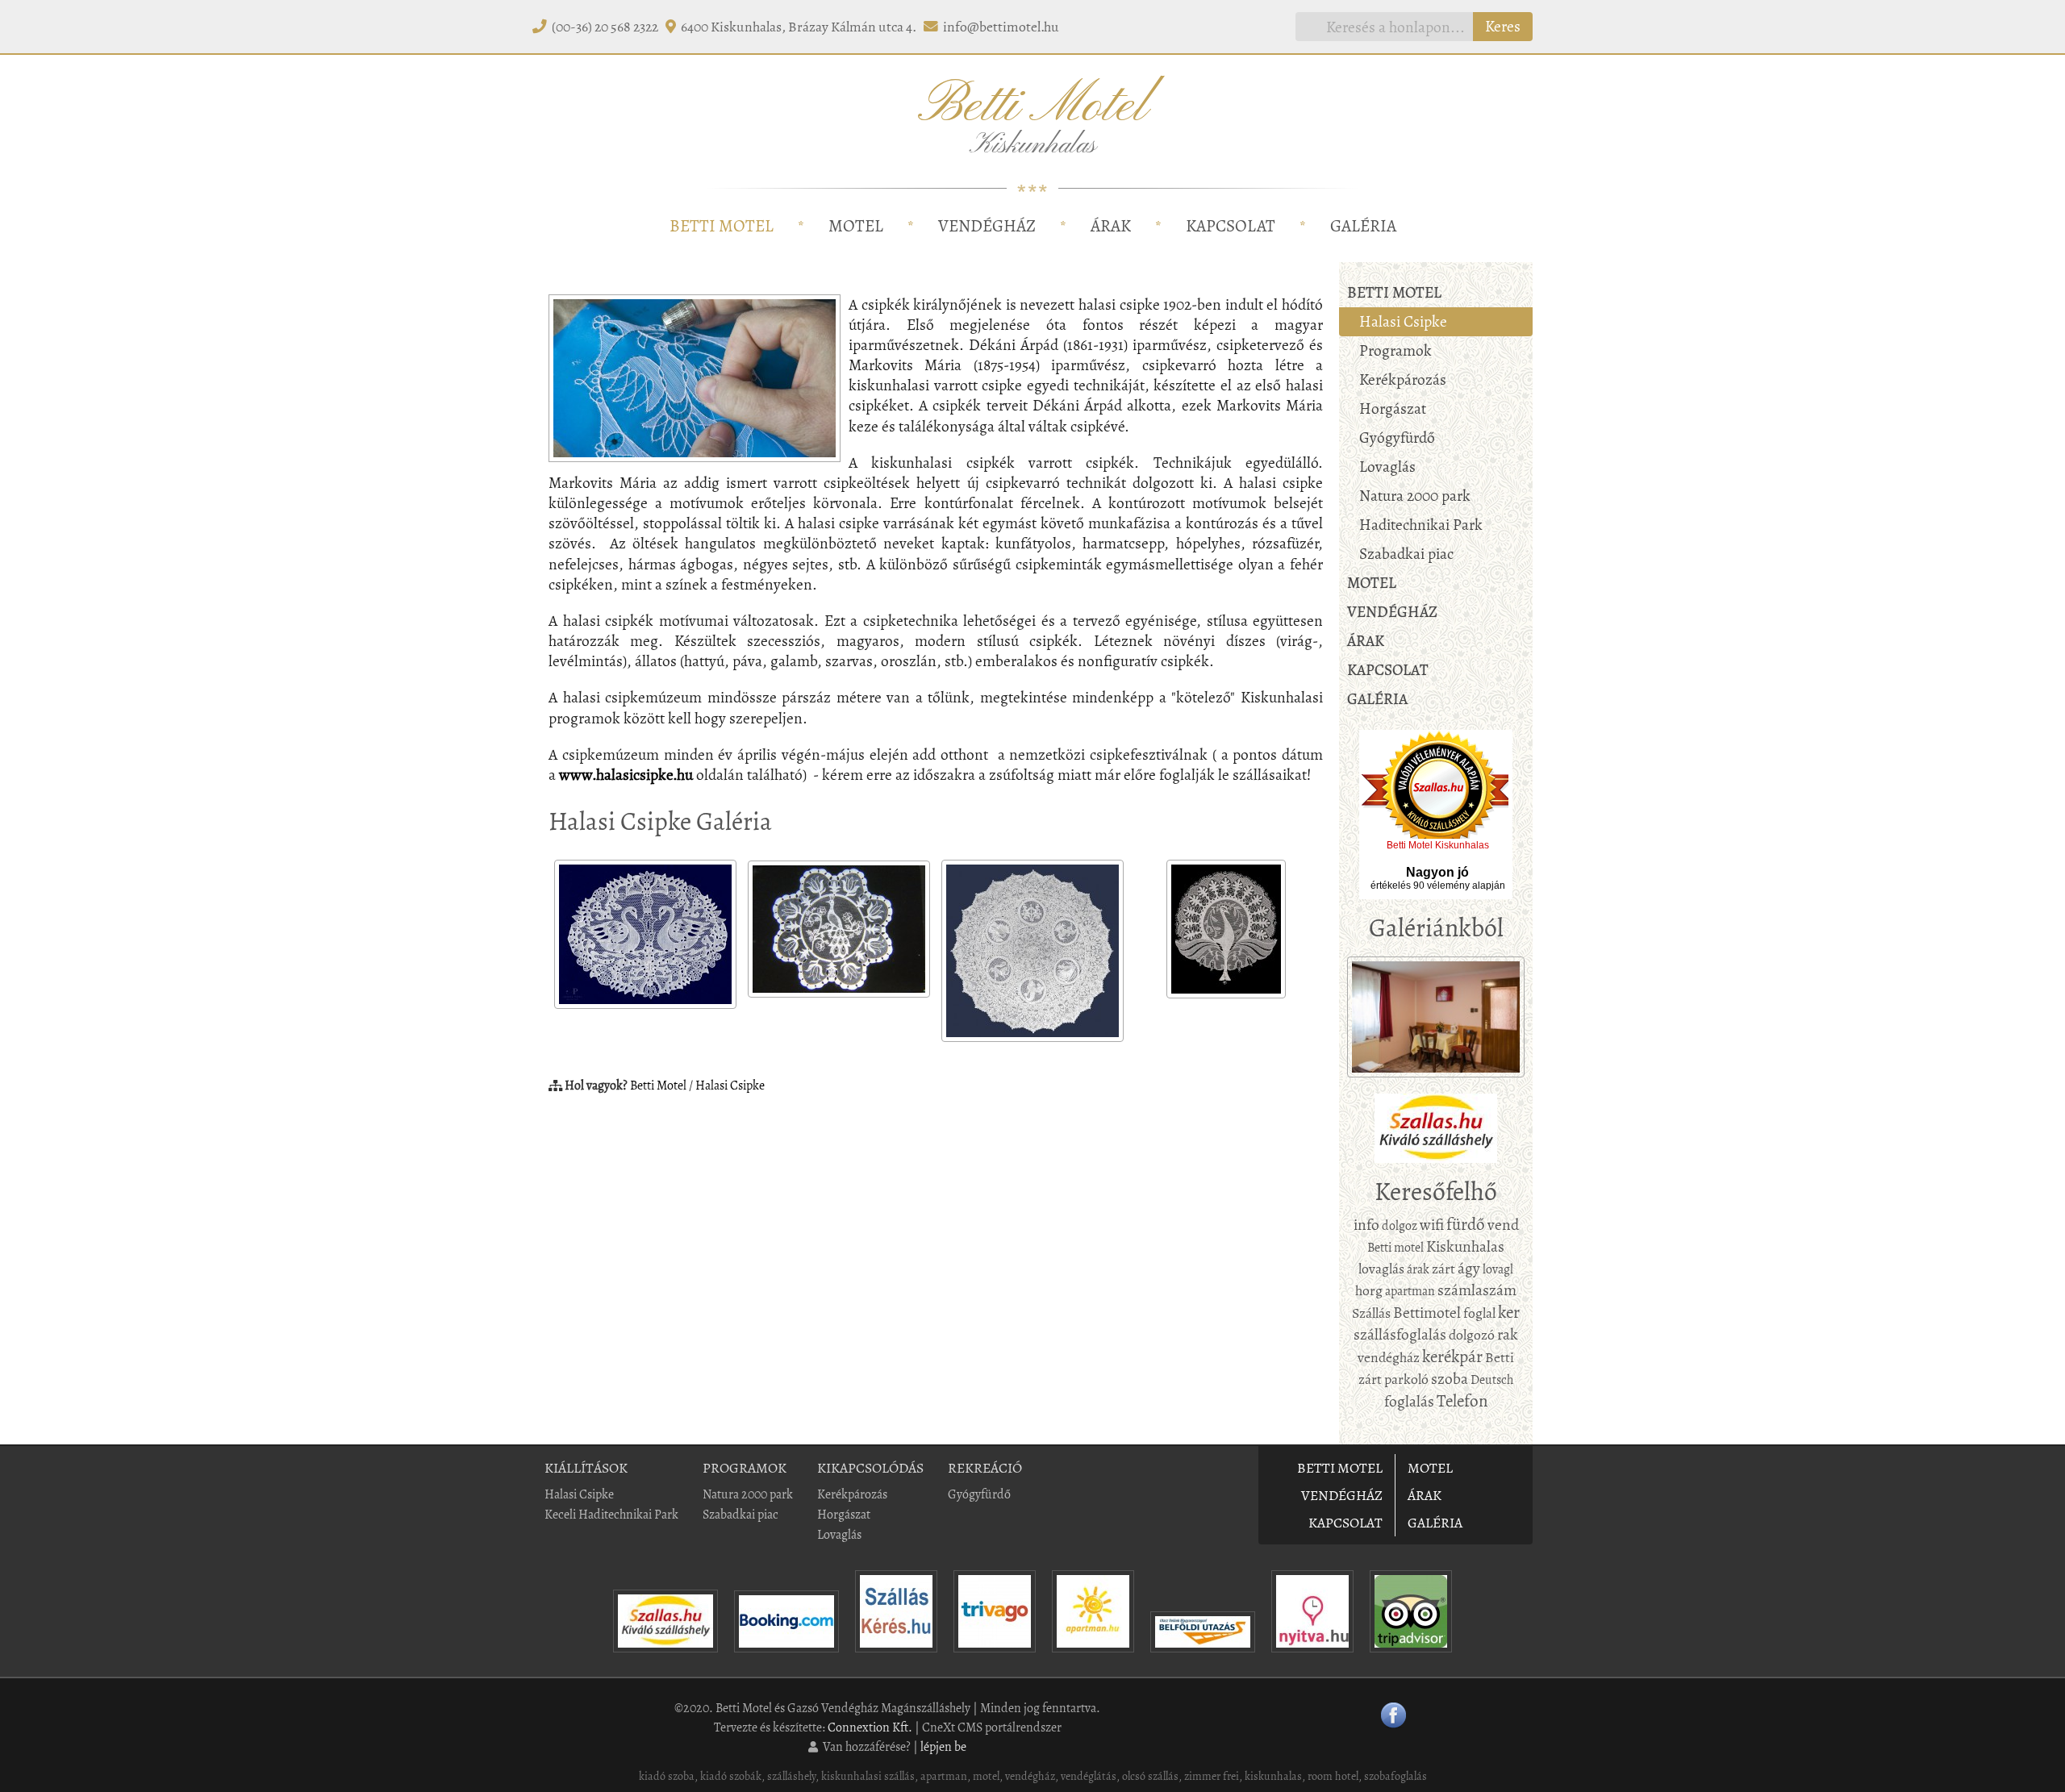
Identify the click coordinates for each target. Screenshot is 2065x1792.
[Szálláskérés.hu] (896, 1656)
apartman (1410, 1291)
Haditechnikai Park (1421, 525)
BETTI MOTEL (722, 226)
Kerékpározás (1403, 379)
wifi (1432, 1225)
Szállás (1371, 1313)
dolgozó (1472, 1335)
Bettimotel (1427, 1313)
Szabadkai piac (1406, 554)
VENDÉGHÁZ (987, 226)
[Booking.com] (786, 1656)
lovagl (1498, 1269)
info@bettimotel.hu (1001, 27)
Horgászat (1393, 408)
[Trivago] (995, 1656)
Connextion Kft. (870, 1727)
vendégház (1389, 1357)
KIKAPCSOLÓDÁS (870, 1468)
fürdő (1466, 1224)
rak (1508, 1334)
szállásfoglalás (1400, 1334)
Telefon (1462, 1401)
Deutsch (1492, 1379)
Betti (1500, 1357)
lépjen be (943, 1746)
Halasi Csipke (730, 1085)
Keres (1503, 26)
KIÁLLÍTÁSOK (586, 1468)
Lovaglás (1387, 467)
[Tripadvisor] (1411, 1656)
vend (1503, 1225)
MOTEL (856, 226)
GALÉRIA (1363, 226)
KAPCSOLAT (1231, 226)
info (1366, 1225)
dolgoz (1400, 1225)
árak (1418, 1269)
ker (1509, 1312)
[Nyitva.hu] (1312, 1656)
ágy (1469, 1268)
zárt (1443, 1269)
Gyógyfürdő (1397, 438)
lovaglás (1381, 1269)
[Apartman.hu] (1093, 1656)
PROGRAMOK (745, 1468)
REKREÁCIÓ (985, 1468)
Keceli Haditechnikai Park (611, 1514)
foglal (1479, 1313)
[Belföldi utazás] (1203, 1656)
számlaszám (1477, 1290)
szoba (1450, 1379)
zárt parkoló (1393, 1379)
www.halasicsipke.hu (626, 775)
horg (1369, 1290)
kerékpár (1452, 1357)
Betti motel (1395, 1247)
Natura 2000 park (1415, 496)
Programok (1395, 350)
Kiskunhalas (1465, 1246)
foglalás (1409, 1401)
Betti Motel (658, 1085)
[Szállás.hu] (665, 1656)
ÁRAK (1111, 226)
